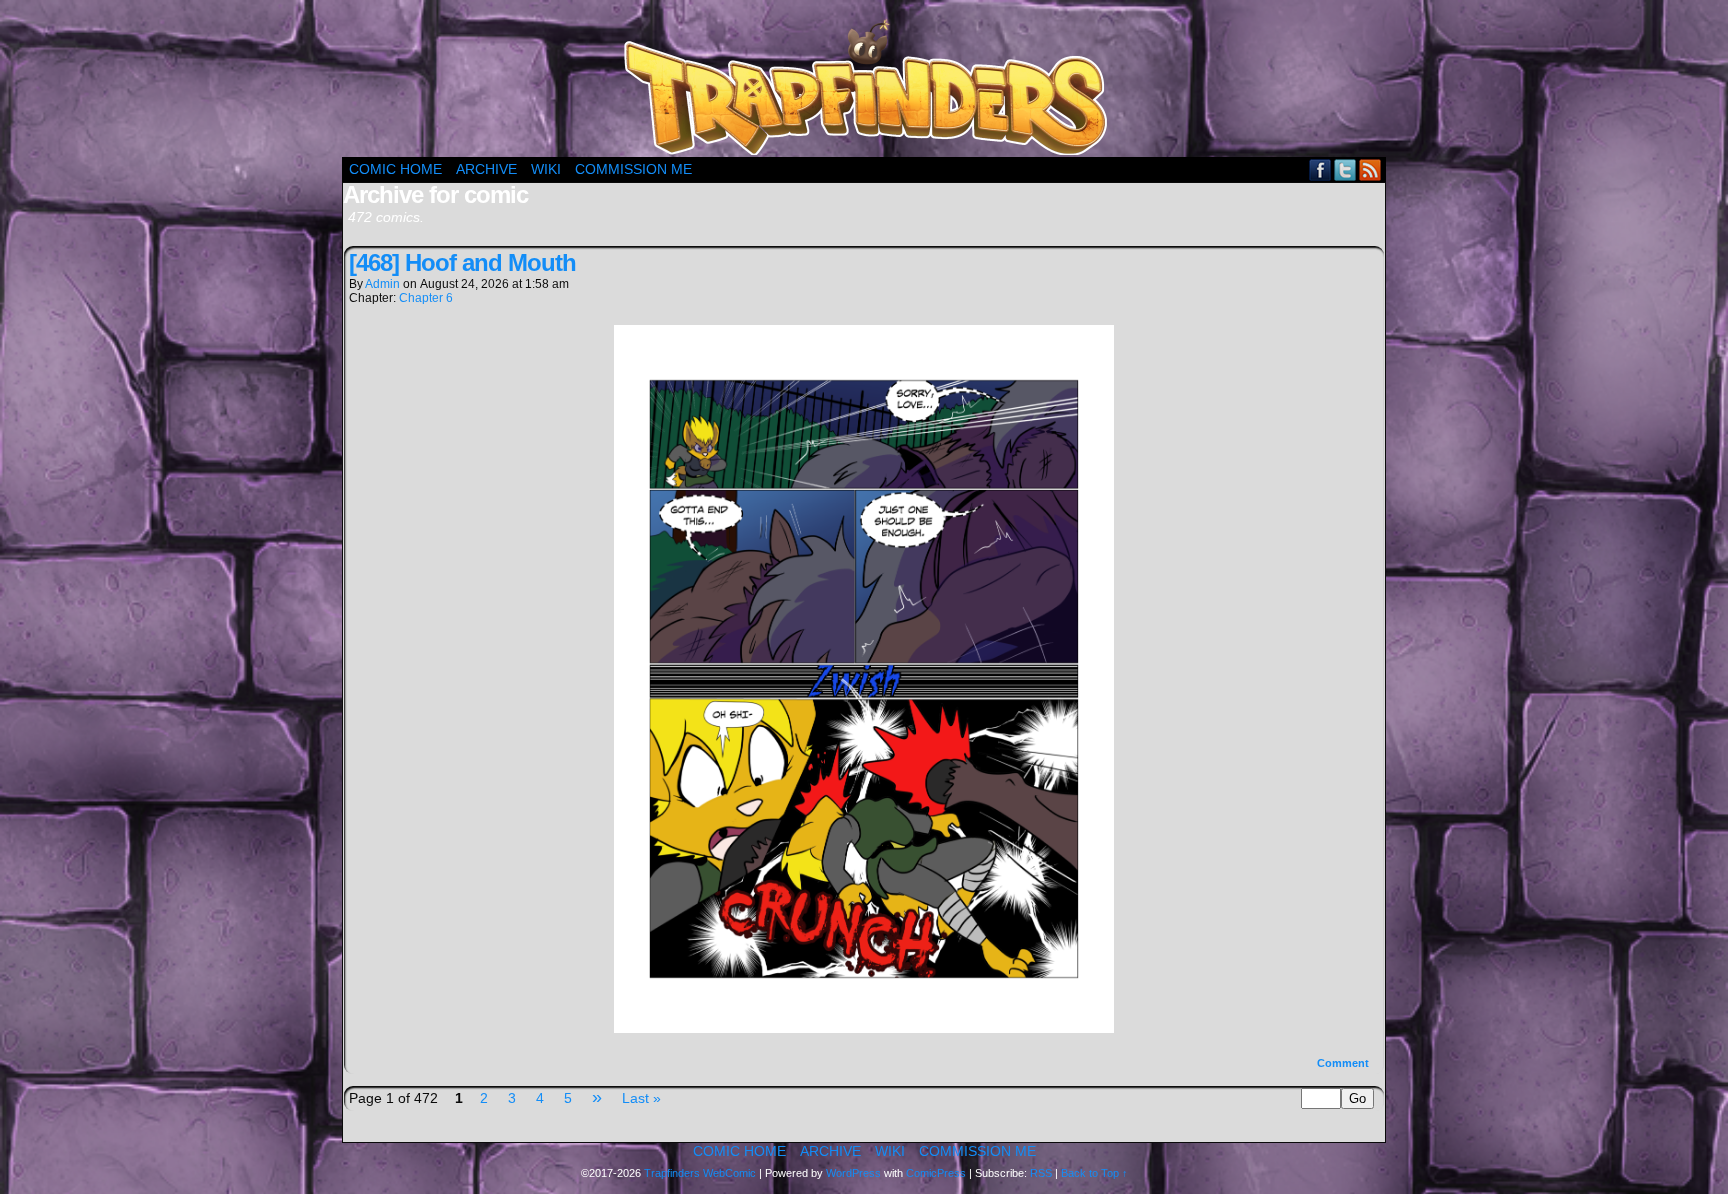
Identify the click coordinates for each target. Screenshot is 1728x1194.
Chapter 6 (426, 298)
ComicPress (936, 1173)
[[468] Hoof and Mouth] (864, 1028)
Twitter (1345, 169)
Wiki (546, 169)
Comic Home (395, 169)
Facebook (1320, 169)
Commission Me (633, 169)
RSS (1370, 169)
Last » (641, 1098)
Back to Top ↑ (1094, 1173)
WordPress (853, 1173)
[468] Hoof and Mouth (462, 262)
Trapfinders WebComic (700, 1173)
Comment (1344, 1063)
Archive (486, 169)
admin (382, 284)
